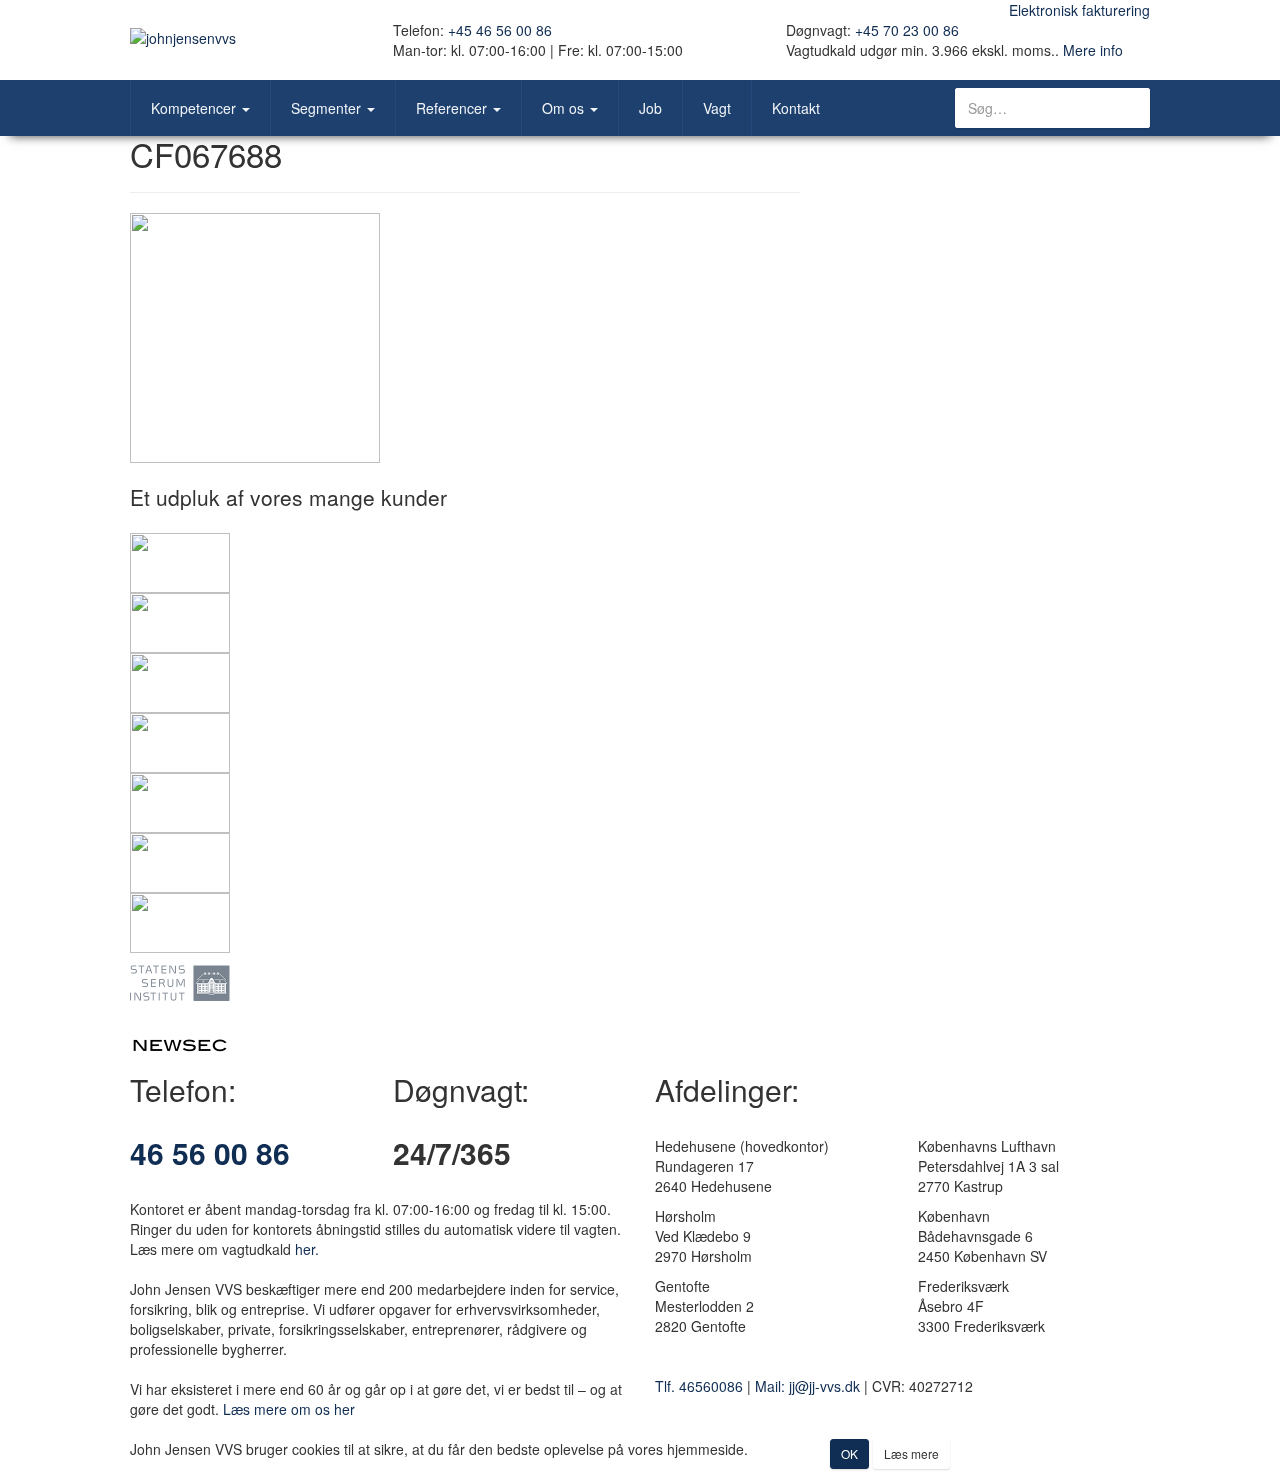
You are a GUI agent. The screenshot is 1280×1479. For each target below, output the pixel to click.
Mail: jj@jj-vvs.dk (807, 1386)
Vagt (717, 108)
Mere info (1093, 50)
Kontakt (796, 108)
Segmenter (328, 108)
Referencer (453, 108)
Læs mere (911, 1453)
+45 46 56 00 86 (500, 30)
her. (307, 1249)
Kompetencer (195, 108)
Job (650, 108)
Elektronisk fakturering (1079, 10)
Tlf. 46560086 (699, 1386)
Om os (565, 108)
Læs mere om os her (289, 1409)
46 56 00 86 (210, 1152)
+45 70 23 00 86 (907, 30)
